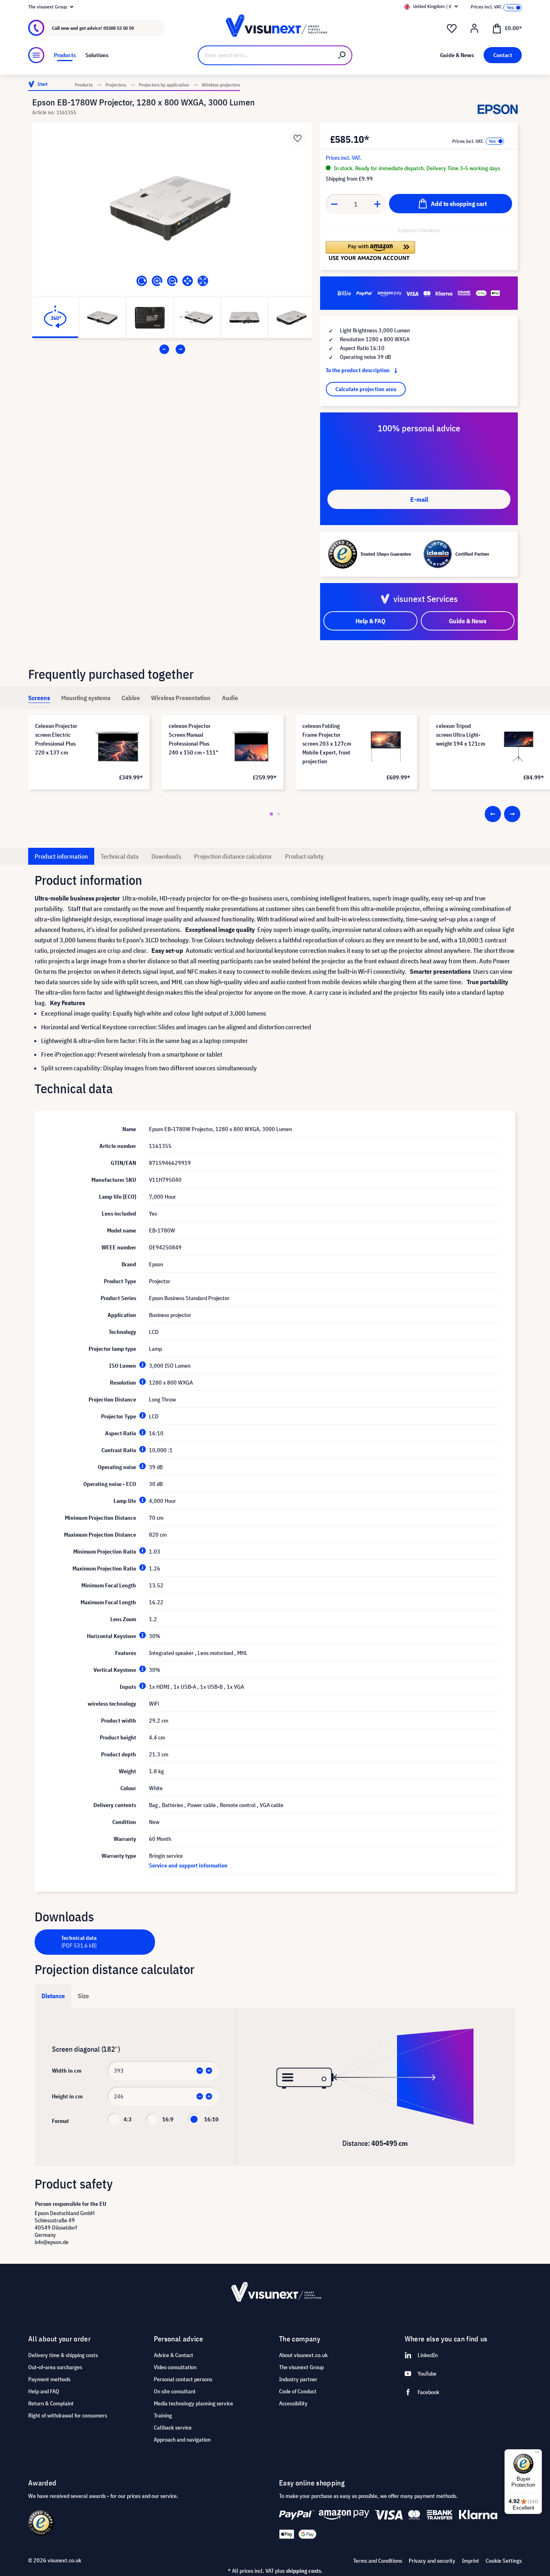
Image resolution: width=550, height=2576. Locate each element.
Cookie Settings (504, 2561)
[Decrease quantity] (334, 204)
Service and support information (188, 1865)
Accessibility (293, 2403)
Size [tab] (83, 1996)
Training (163, 2415)
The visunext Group (301, 2367)
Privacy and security (432, 2561)
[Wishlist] (452, 29)
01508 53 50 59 (119, 28)
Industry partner (298, 2379)
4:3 (128, 2119)
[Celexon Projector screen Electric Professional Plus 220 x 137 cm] (118, 747)
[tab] (39, 698)
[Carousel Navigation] (172, 349)
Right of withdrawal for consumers (68, 2415)
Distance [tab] (53, 1996)
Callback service (173, 2428)
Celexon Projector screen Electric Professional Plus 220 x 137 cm (56, 739)
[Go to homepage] (275, 28)
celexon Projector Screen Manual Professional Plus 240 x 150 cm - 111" (193, 739)
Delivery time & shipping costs (63, 2355)
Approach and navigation (182, 2440)
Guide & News (468, 621)
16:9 (168, 2119)
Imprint (470, 2561)
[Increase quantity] (378, 204)
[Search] (342, 55)
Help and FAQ (44, 2391)
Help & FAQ (370, 621)
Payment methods (49, 2379)
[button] (370, 251)
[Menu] (36, 55)
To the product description (358, 370)
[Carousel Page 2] (279, 814)
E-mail (419, 499)
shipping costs (303, 2571)
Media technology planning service (193, 2403)
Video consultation (175, 2367)
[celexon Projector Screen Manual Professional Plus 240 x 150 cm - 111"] (251, 747)
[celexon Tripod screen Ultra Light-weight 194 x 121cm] (519, 747)
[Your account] (474, 29)
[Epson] (498, 109)
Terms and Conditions (378, 2561)
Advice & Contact (174, 2355)
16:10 (211, 2119)
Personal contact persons (183, 2379)
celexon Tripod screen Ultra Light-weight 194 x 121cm (461, 735)
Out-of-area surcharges (55, 2367)
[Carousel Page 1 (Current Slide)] (271, 814)
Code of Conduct (298, 2391)
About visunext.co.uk (303, 2355)
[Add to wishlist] (298, 138)
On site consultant (175, 2391)
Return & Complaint (51, 2403)
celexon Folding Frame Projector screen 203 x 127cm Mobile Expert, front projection (327, 744)
